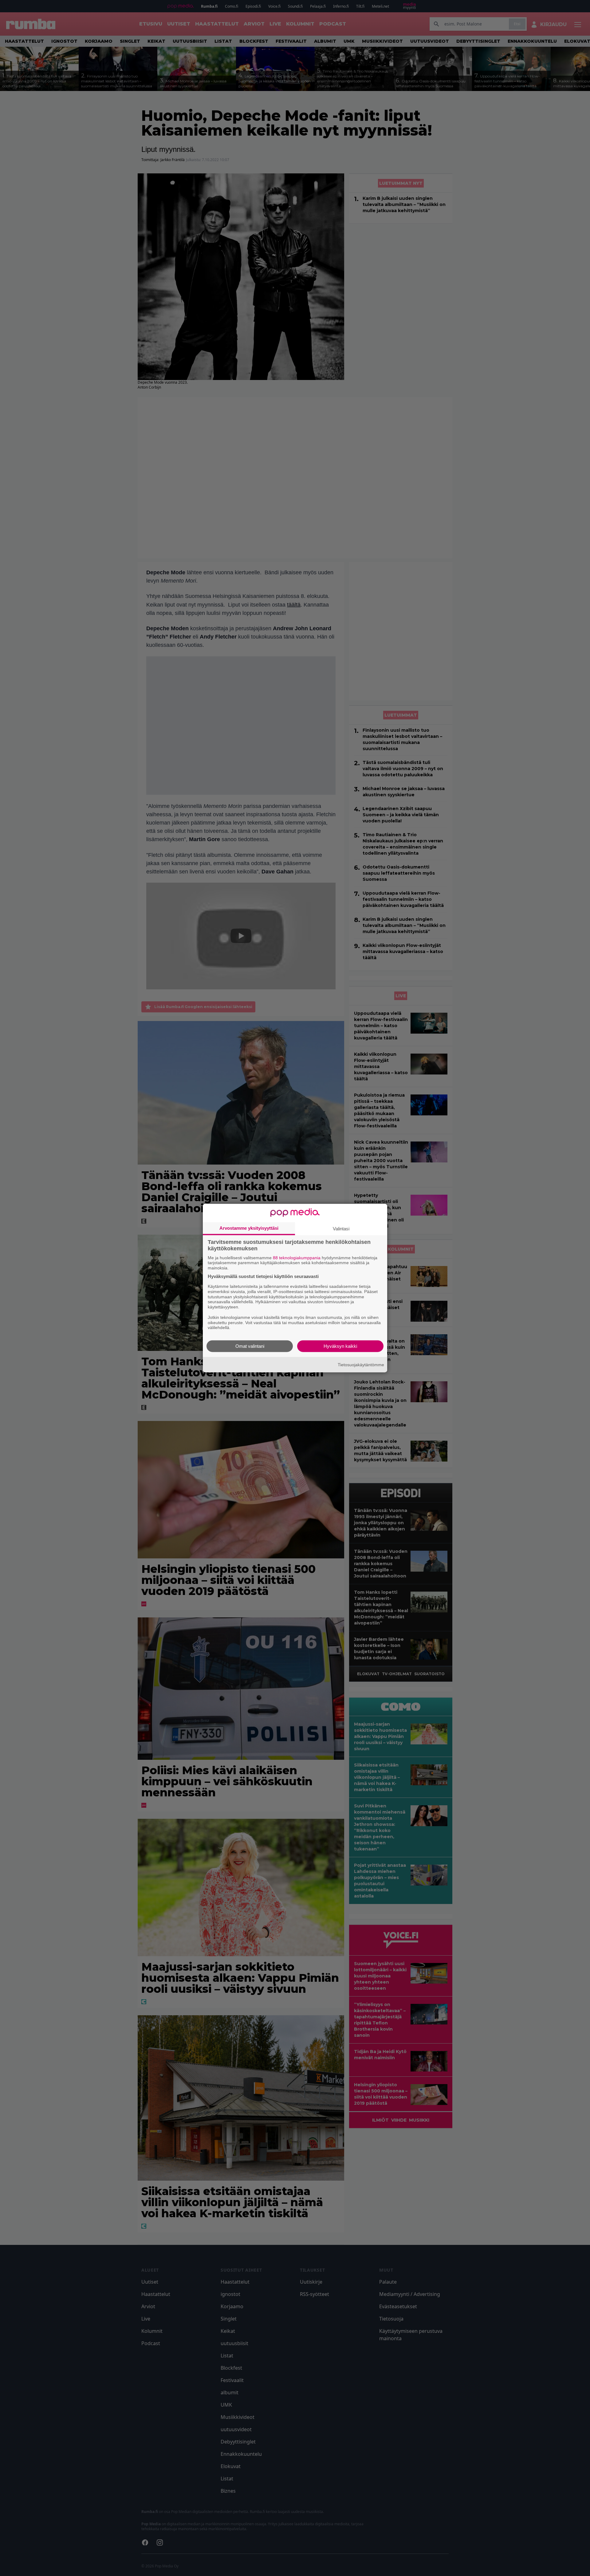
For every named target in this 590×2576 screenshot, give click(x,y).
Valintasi (341, 1228)
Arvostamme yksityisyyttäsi (249, 1228)
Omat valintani (250, 1346)
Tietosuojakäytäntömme (361, 1364)
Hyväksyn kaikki (340, 1346)
